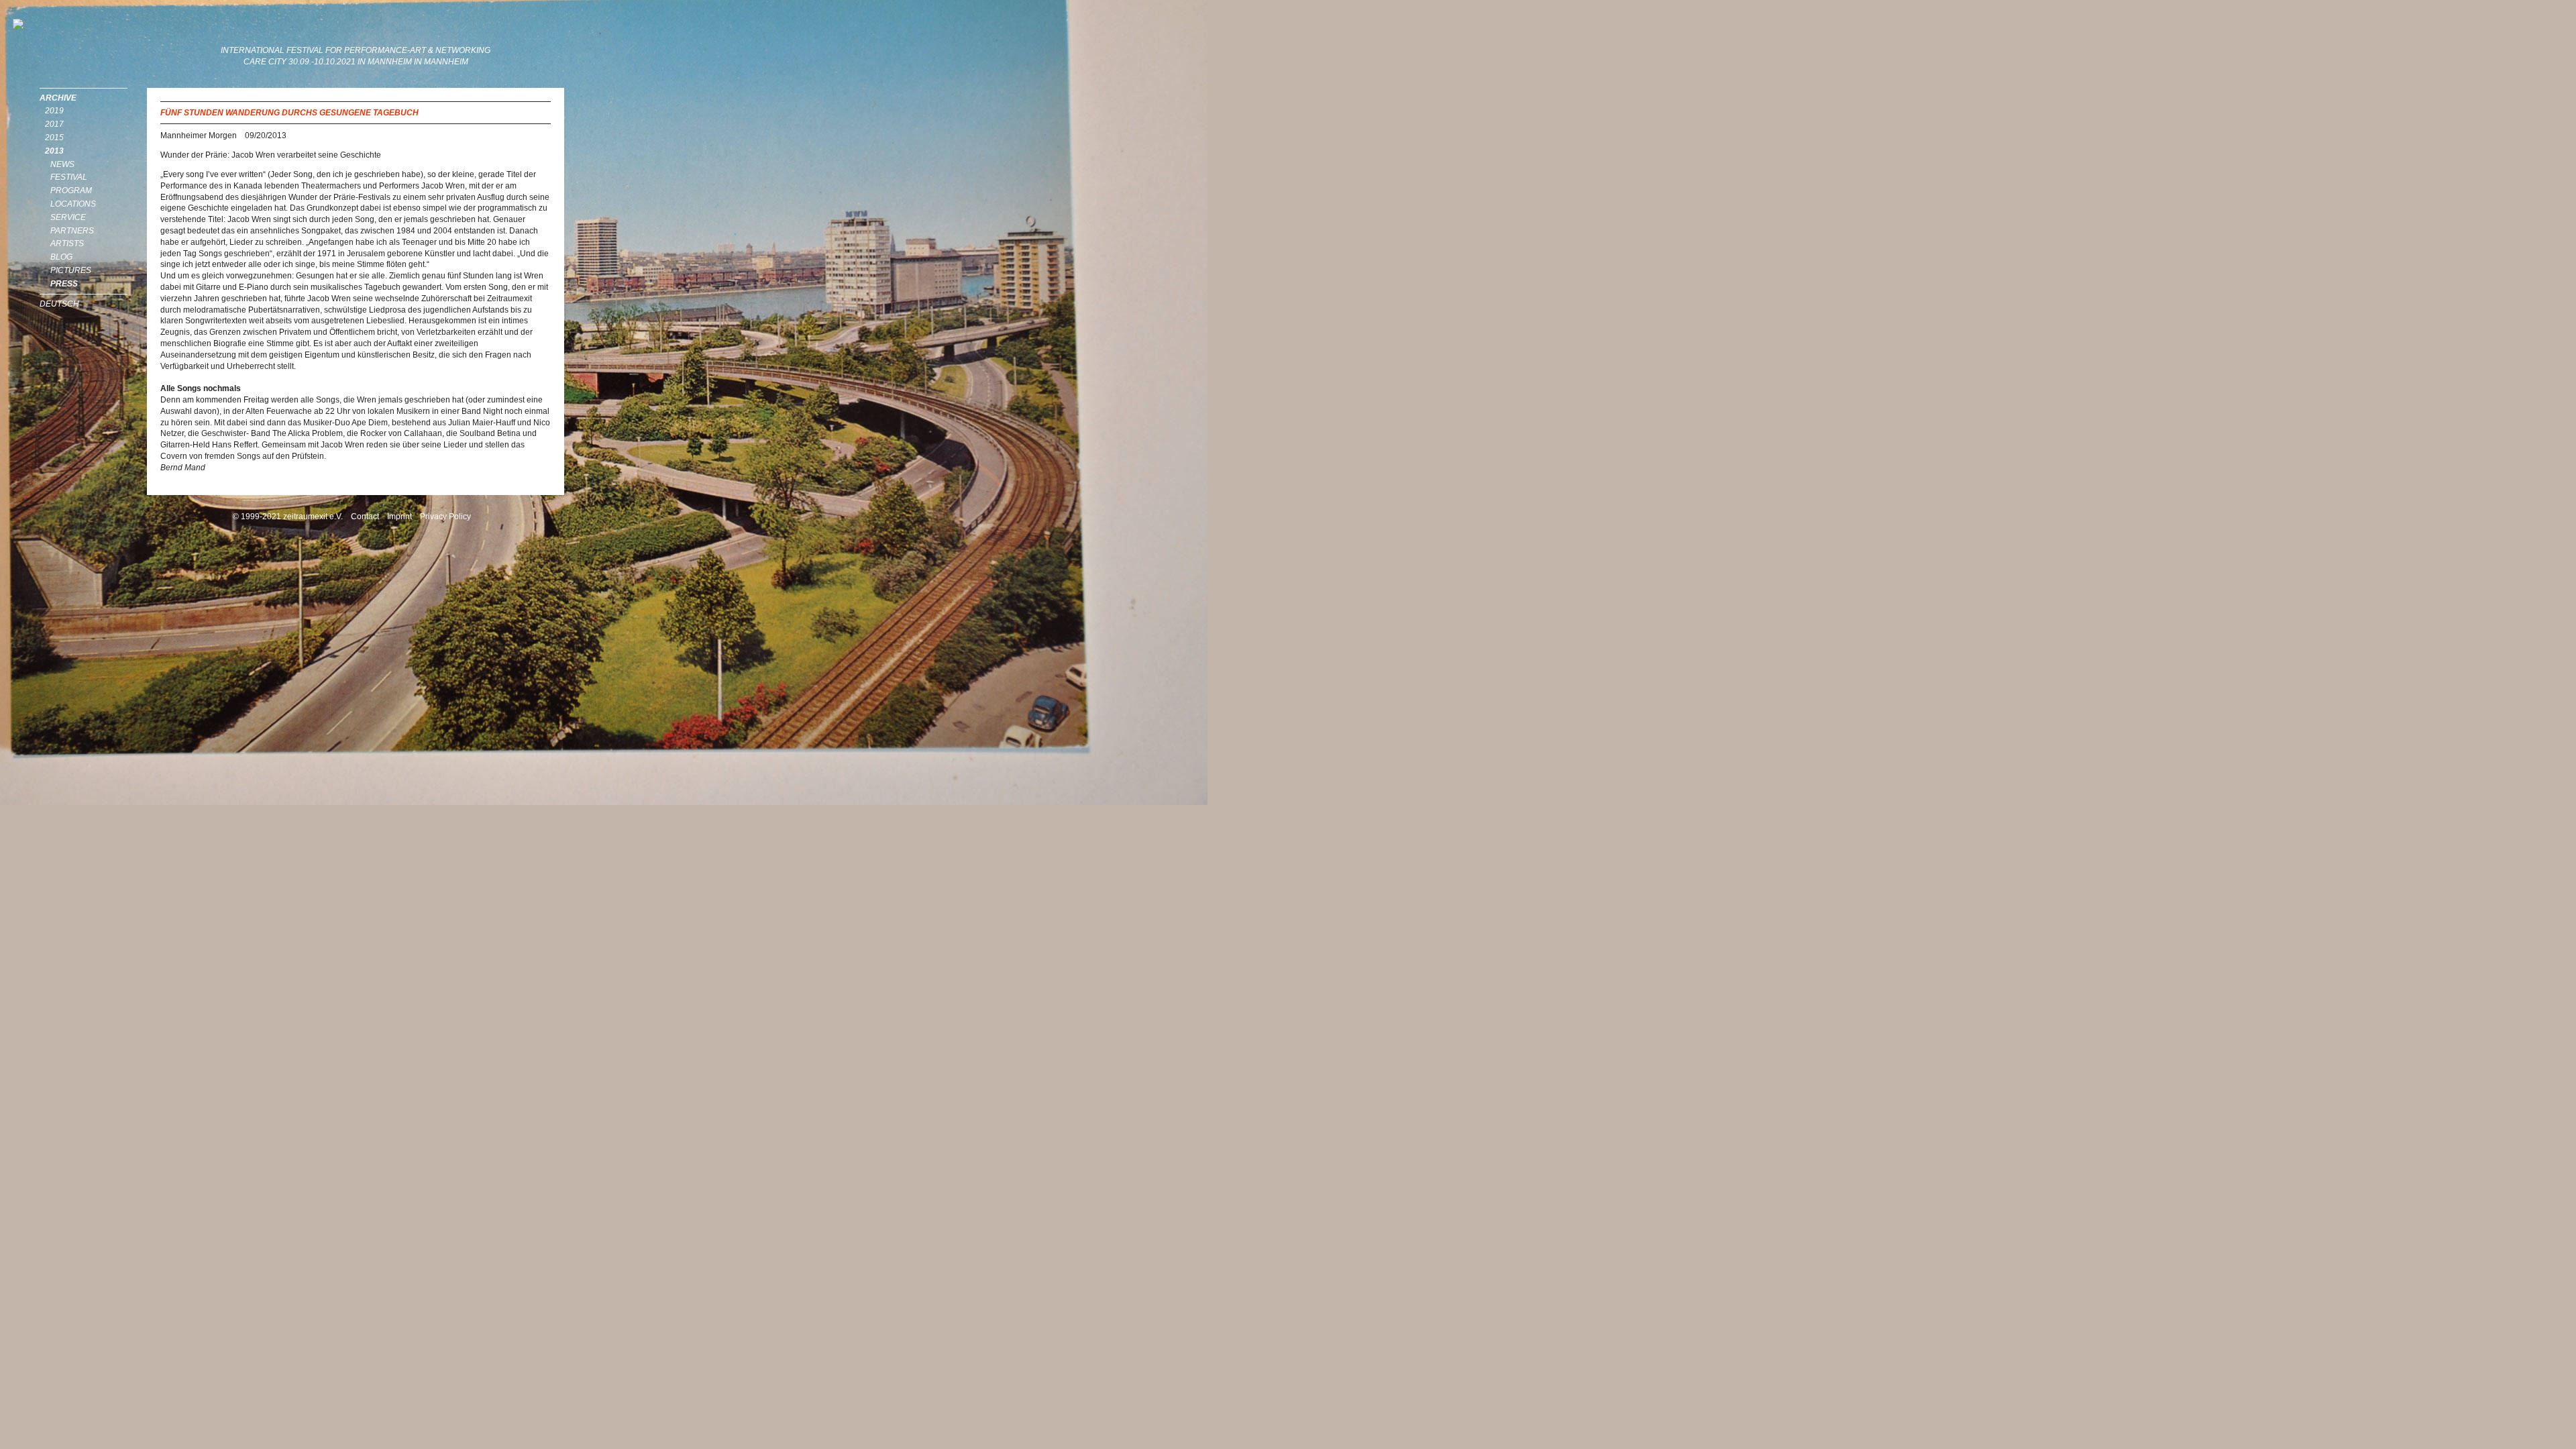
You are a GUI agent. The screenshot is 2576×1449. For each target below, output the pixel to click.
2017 (54, 124)
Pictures (71, 270)
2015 (54, 138)
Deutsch (59, 304)
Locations (73, 204)
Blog (61, 257)
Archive (58, 98)
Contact (365, 517)
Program (71, 191)
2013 (54, 151)
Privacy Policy (445, 517)
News (62, 164)
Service (68, 217)
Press (64, 284)
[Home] (80, 24)
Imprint (399, 517)
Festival (69, 177)
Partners (72, 231)
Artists (67, 244)
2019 (54, 111)
